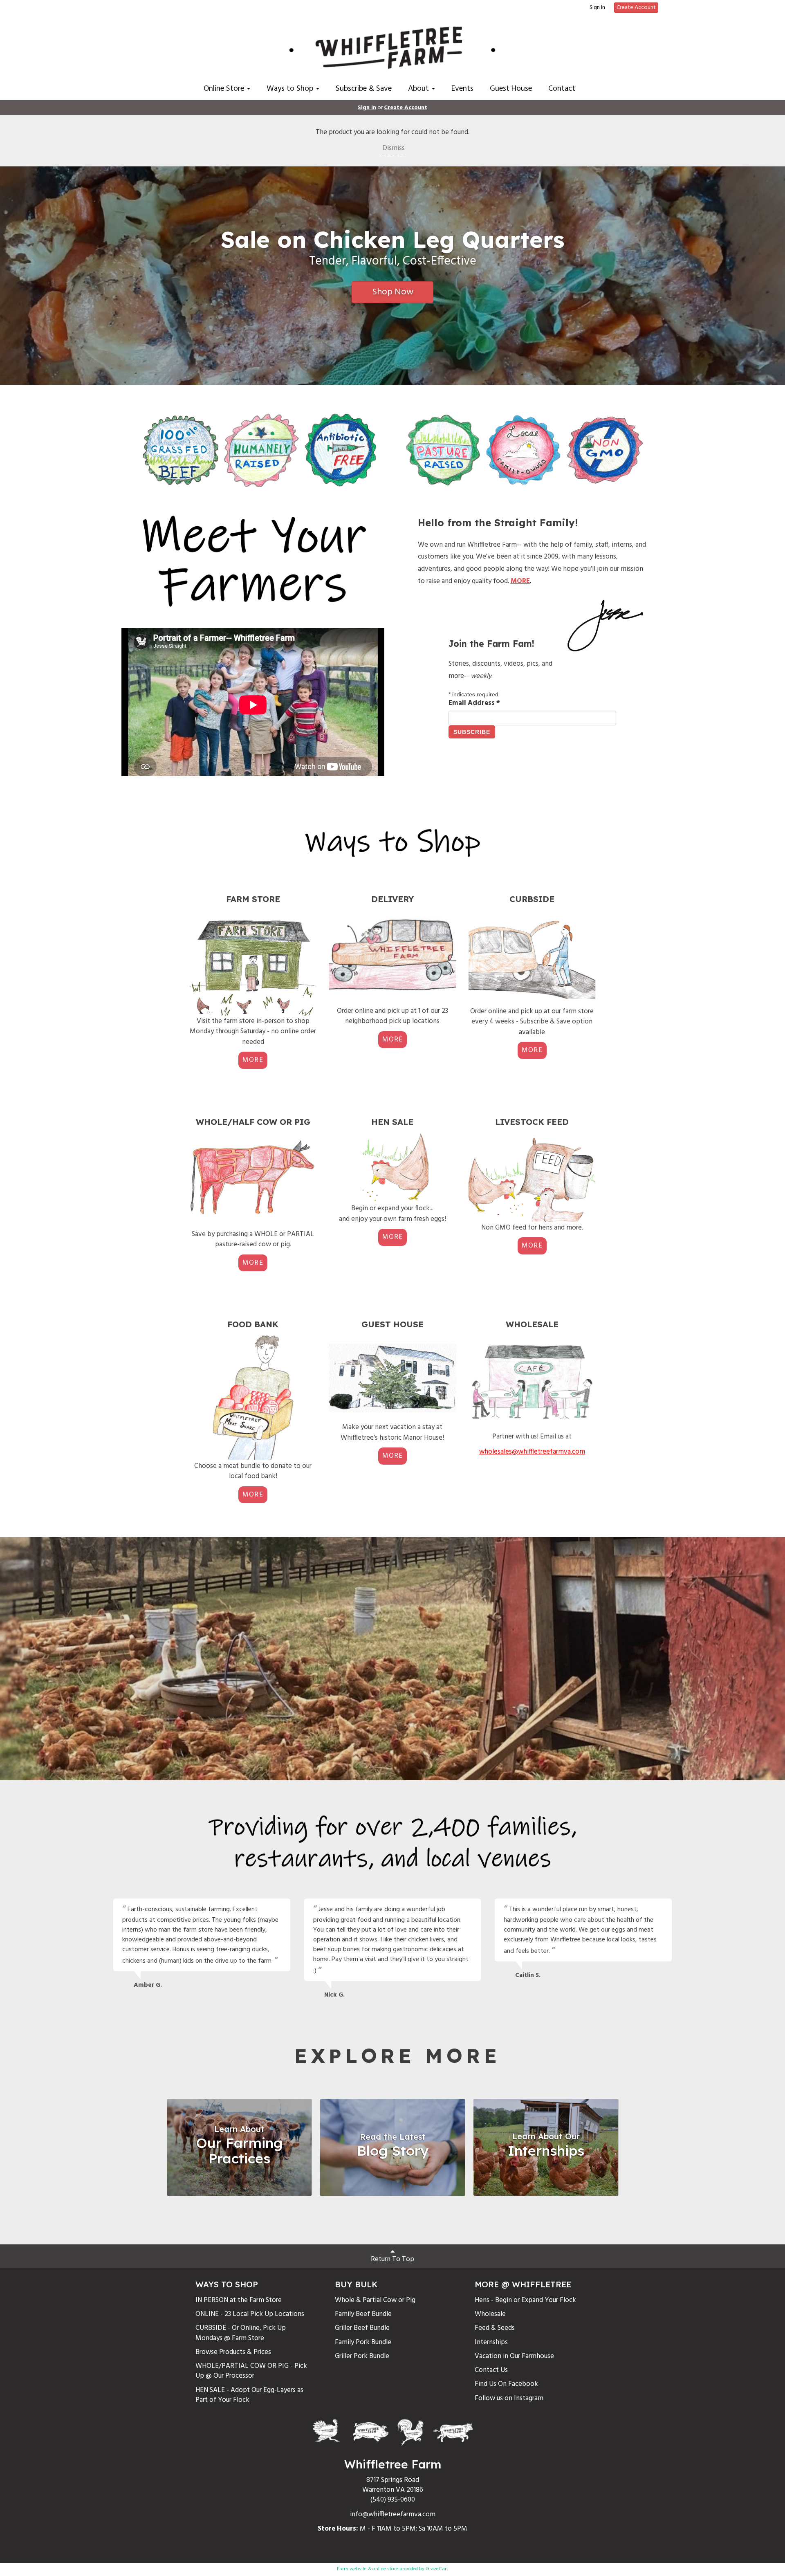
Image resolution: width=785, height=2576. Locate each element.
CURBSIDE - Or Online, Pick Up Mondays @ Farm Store (241, 2333)
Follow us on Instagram (509, 2398)
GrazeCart (437, 2569)
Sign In (597, 8)
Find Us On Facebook (506, 2384)
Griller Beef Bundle (362, 2328)
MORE (253, 1060)
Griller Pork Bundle (362, 2356)
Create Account (636, 8)
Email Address (474, 703)
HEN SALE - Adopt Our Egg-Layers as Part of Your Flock (249, 2395)
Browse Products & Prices (233, 2352)
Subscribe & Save (364, 89)
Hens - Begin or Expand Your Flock (525, 2300)
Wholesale (490, 2314)
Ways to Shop (291, 89)
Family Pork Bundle (363, 2342)
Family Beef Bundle (363, 2314)
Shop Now (393, 292)
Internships (491, 2342)
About (419, 89)
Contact (562, 89)
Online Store (225, 89)
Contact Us (491, 2370)
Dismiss (393, 148)
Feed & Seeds (495, 2328)
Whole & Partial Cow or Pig (375, 2300)
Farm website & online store (368, 2569)
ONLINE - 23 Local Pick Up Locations (250, 2314)
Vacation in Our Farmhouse (514, 2356)
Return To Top (392, 2259)
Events (462, 89)
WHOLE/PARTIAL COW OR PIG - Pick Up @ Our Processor (251, 2371)
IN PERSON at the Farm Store (239, 2300)
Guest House (511, 89)
